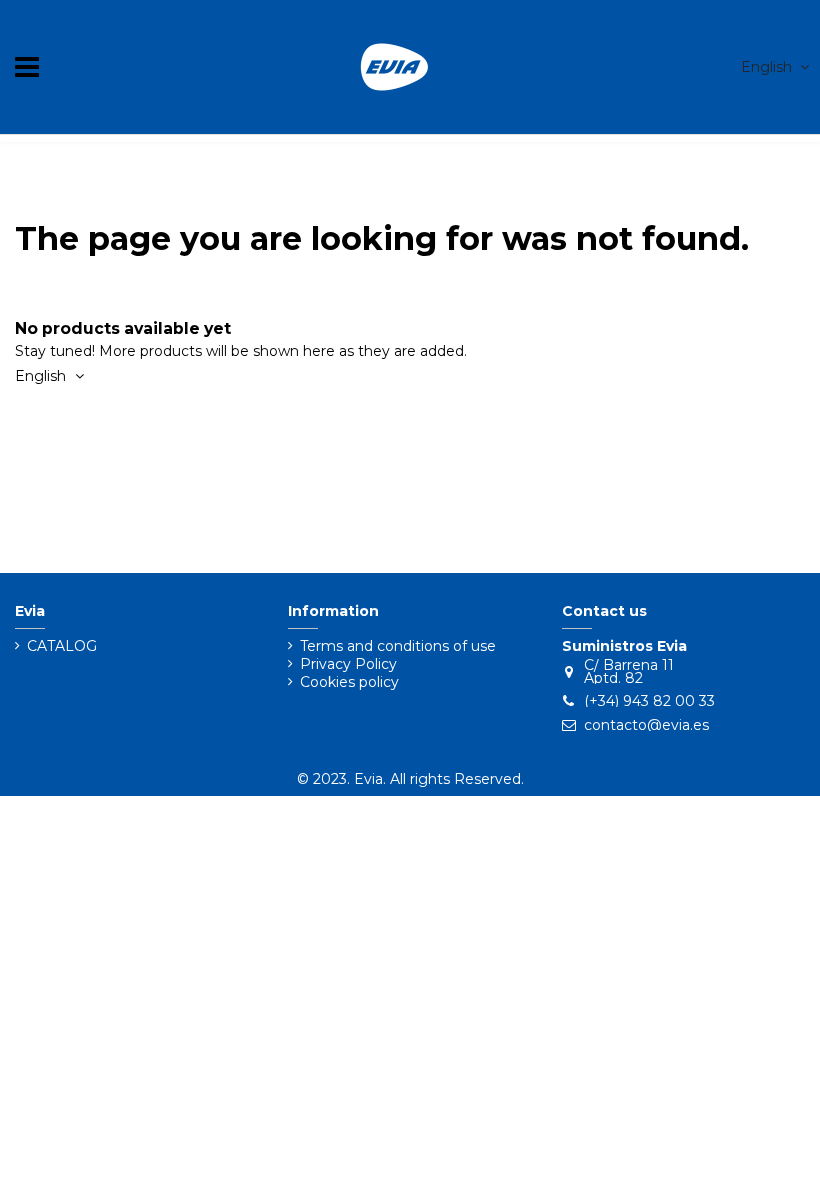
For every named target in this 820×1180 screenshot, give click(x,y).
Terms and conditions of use (398, 646)
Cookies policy (349, 682)
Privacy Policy (348, 664)
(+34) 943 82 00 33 (649, 701)
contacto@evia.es (646, 725)
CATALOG (62, 646)
